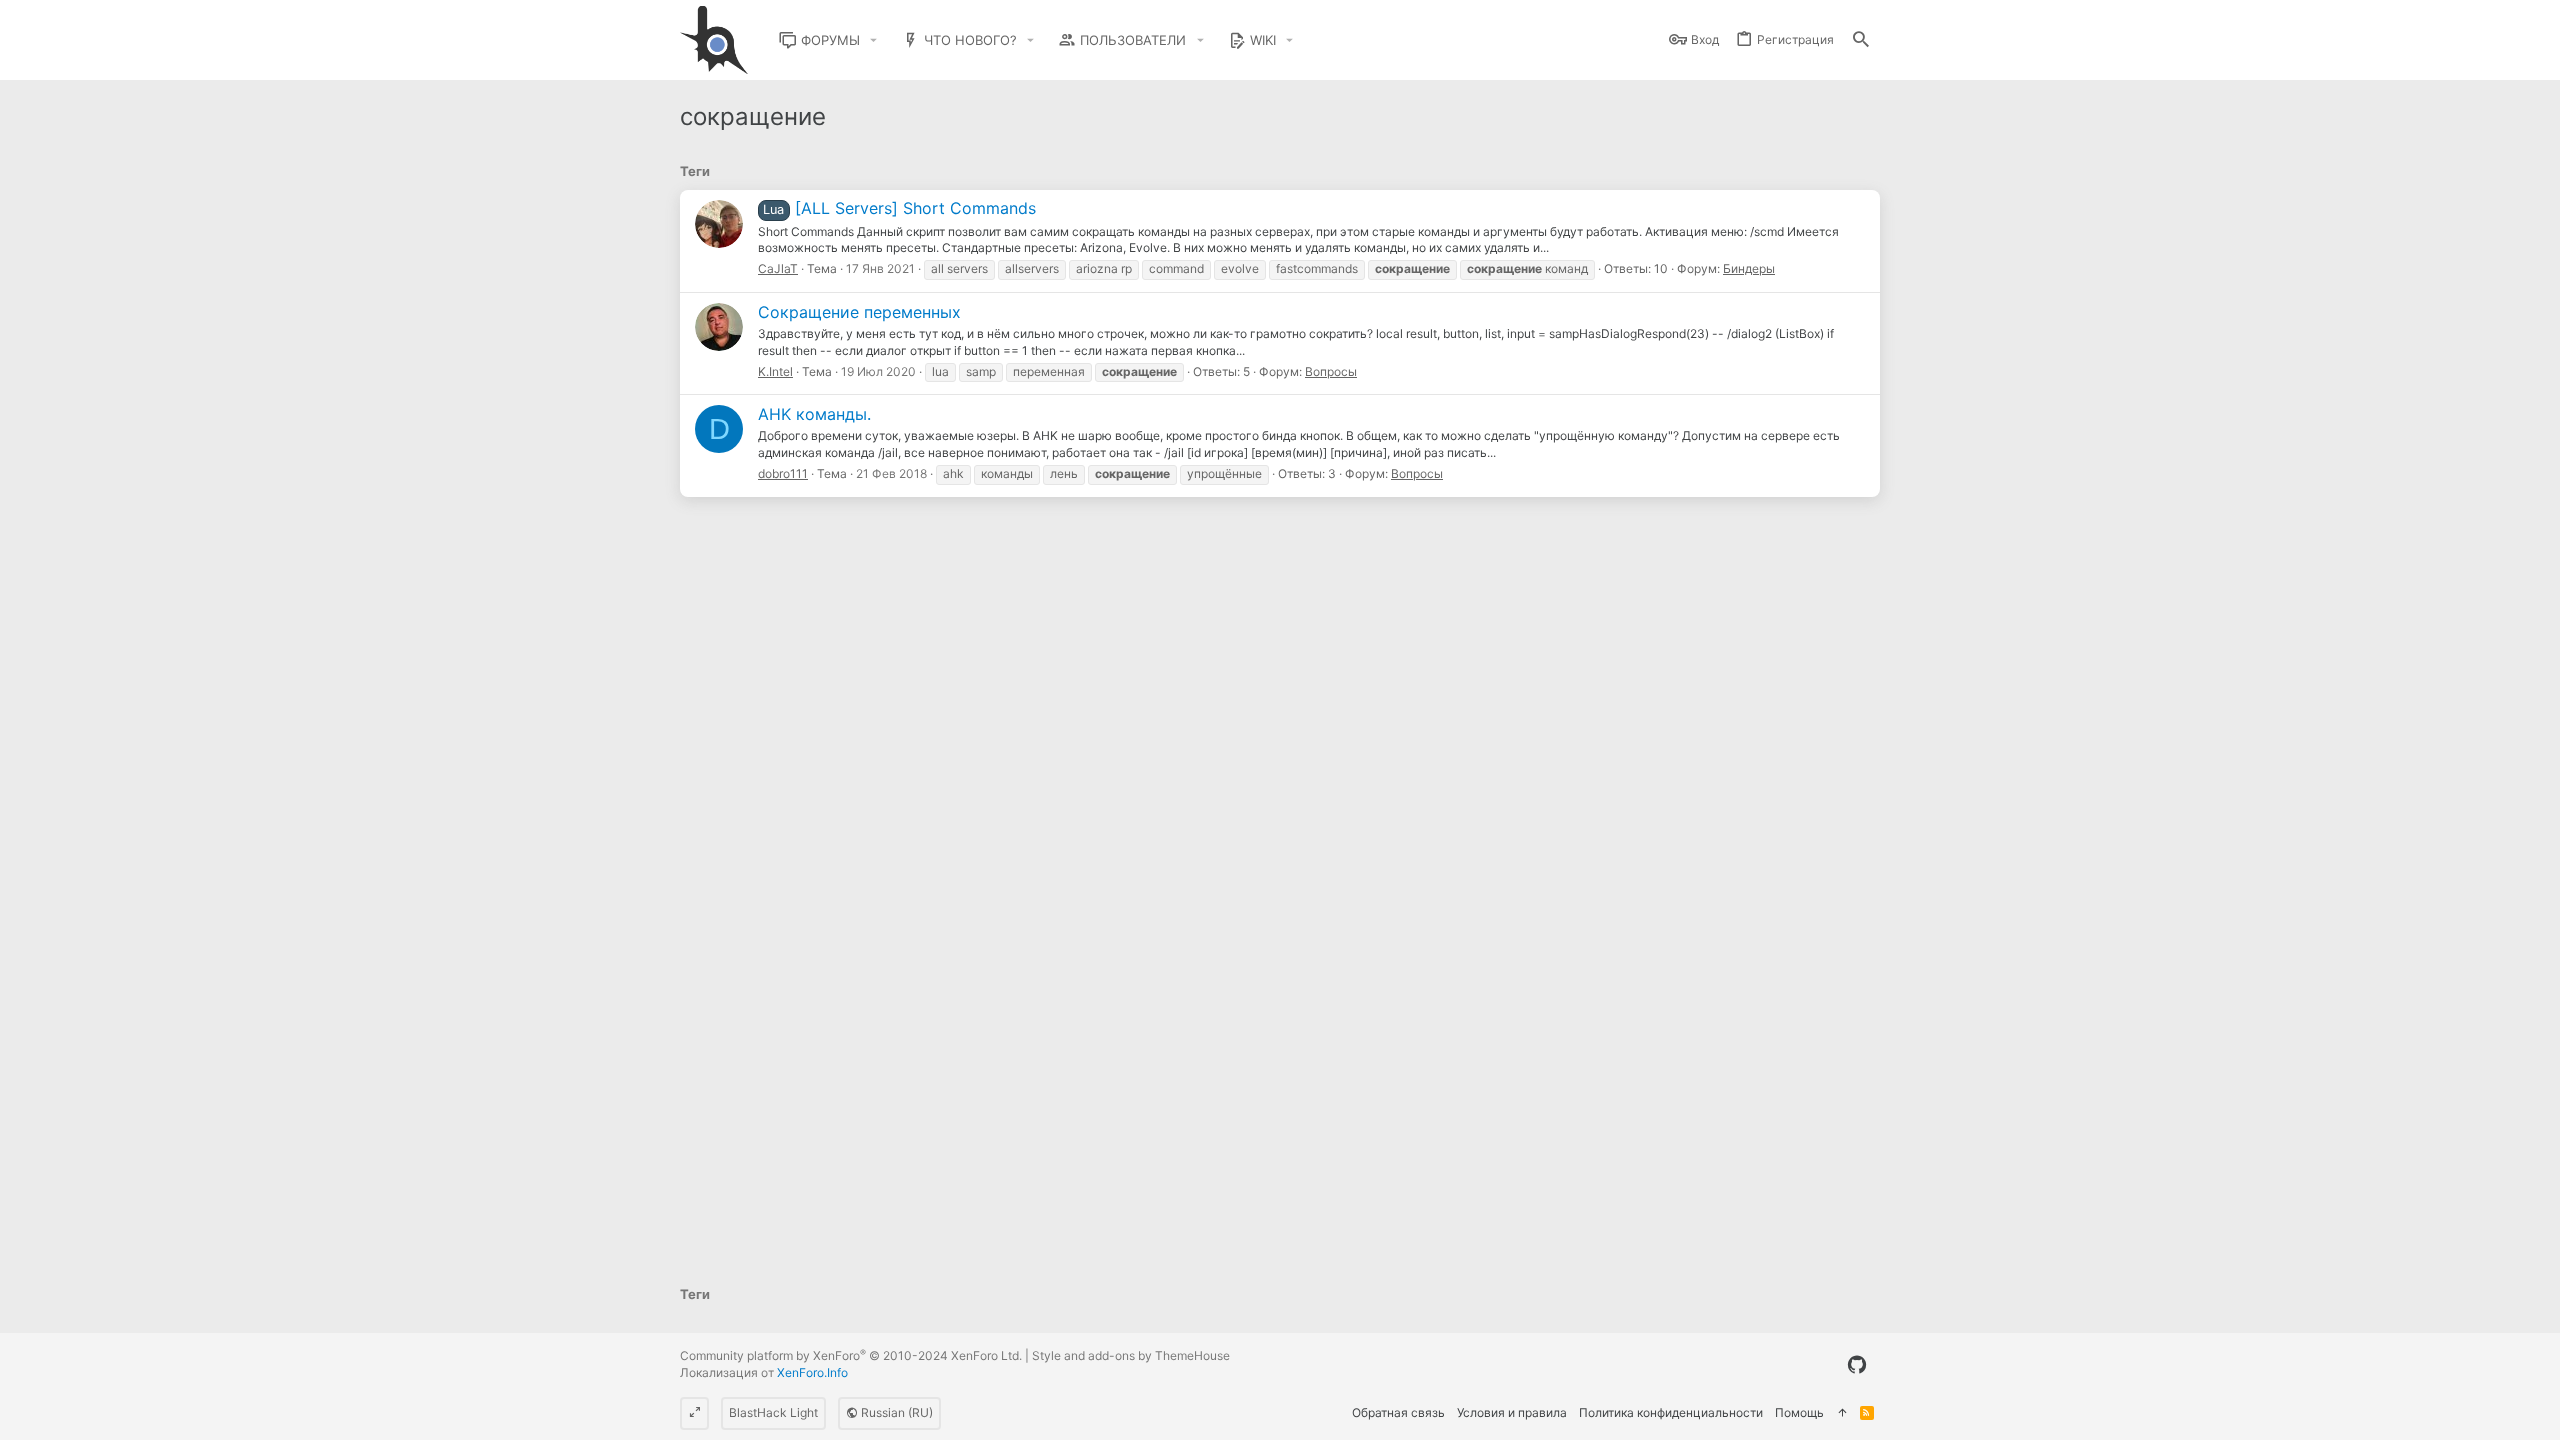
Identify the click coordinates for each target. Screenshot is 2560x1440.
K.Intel (775, 371)
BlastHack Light (773, 1412)
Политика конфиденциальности (1671, 1412)
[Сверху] (1842, 1413)
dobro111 (783, 473)
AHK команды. (814, 414)
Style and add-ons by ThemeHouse (1131, 1355)
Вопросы (1331, 371)
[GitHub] (1857, 1365)
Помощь (1799, 1412)
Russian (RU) (895, 1412)
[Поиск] (1861, 40)
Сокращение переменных (859, 312)
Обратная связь (1398, 1412)
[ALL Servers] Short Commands (899, 208)
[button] (874, 40)
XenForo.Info (812, 1372)
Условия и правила (1512, 1412)
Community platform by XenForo (851, 1355)
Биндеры (1749, 268)
